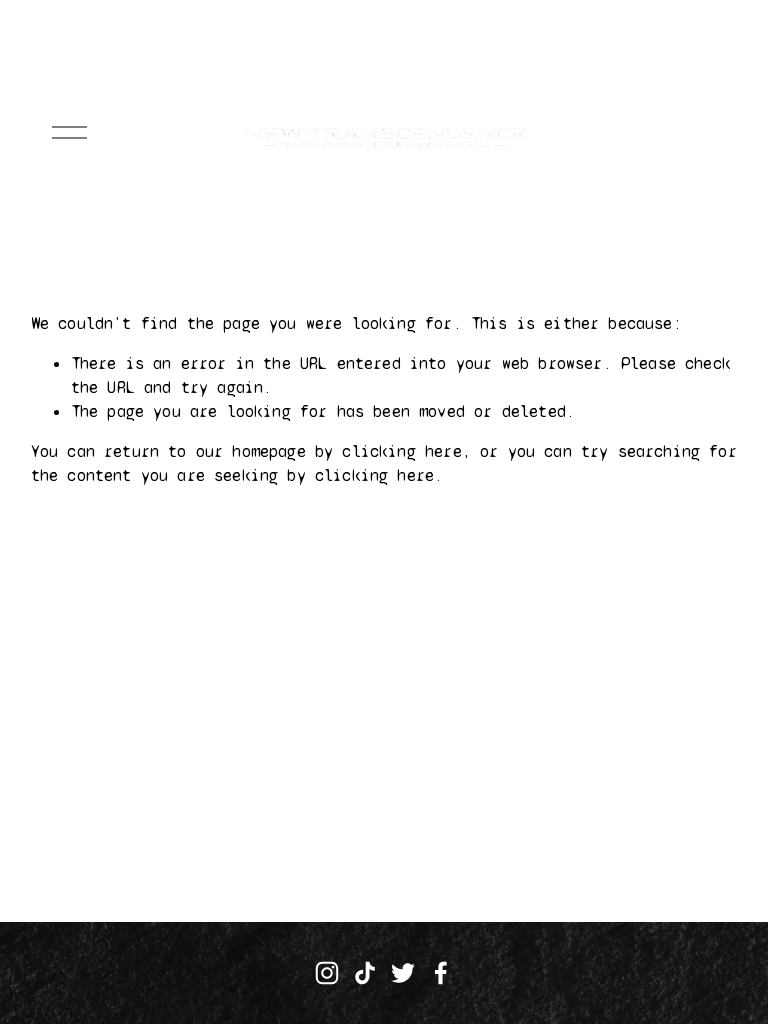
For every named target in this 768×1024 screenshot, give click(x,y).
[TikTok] (365, 973)
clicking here (401, 451)
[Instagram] (327, 973)
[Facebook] (441, 973)
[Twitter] (403, 973)
